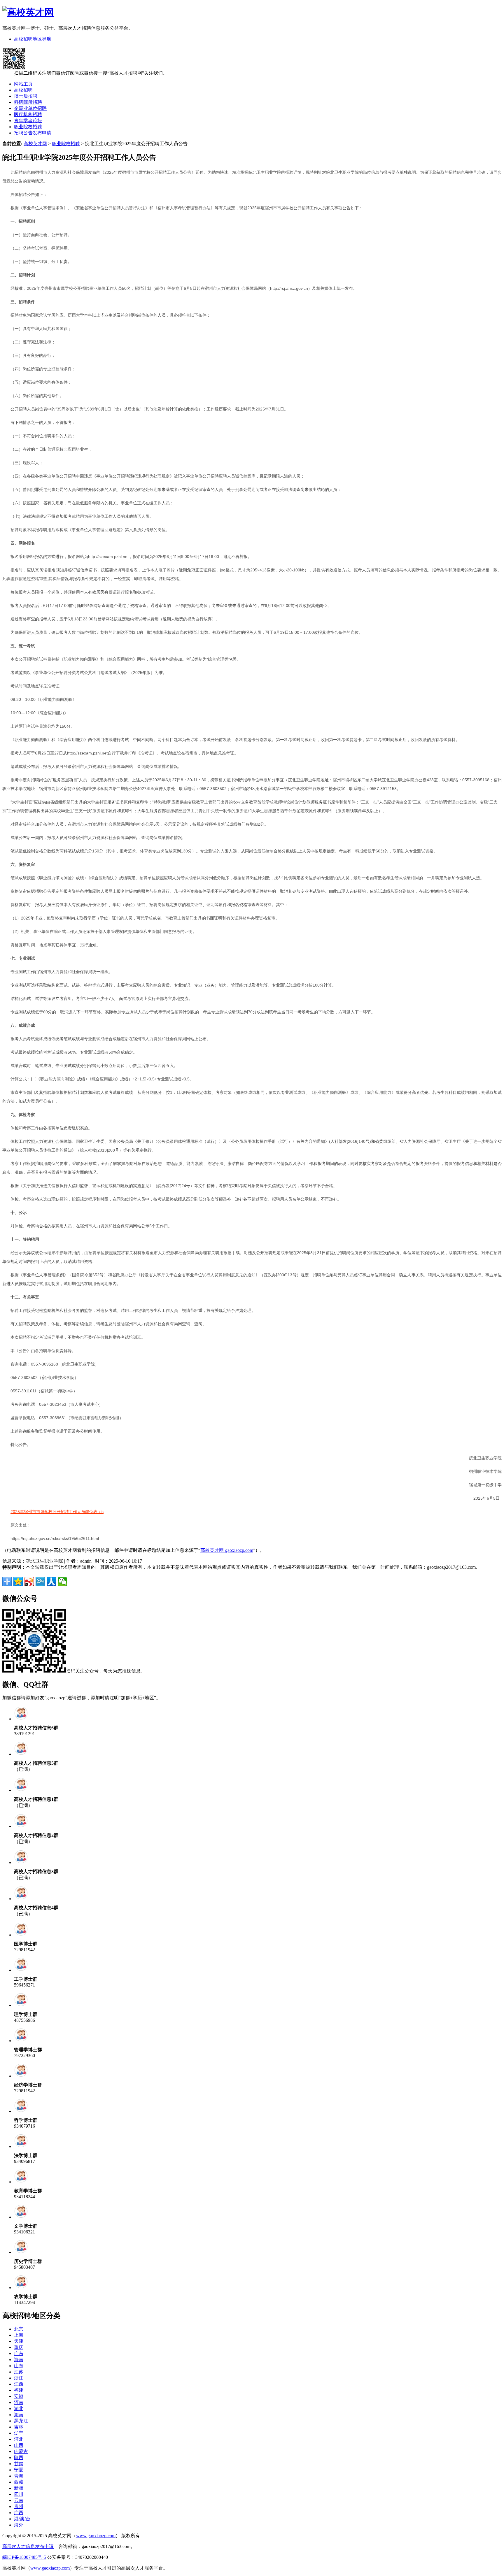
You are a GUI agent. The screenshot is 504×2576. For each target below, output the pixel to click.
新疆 (19, 2488)
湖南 (19, 2415)
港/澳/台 (22, 2519)
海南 (19, 2360)
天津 (19, 2341)
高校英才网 (35, 144)
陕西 (19, 2457)
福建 (19, 2390)
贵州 (19, 2506)
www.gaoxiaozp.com (96, 2536)
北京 (19, 2329)
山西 (19, 2445)
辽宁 (19, 2433)
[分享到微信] (62, 1582)
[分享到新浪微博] (29, 1582)
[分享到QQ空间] (18, 1582)
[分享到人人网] (51, 1582)
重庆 (19, 2347)
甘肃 (19, 2464)
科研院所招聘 (28, 102)
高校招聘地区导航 (33, 39)
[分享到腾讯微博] (40, 1582)
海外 (19, 2525)
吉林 (19, 2427)
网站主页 (23, 84)
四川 (19, 2494)
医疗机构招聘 (28, 114)
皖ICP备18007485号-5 (24, 2557)
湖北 (19, 2409)
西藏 (19, 2482)
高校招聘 (23, 90)
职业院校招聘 (28, 127)
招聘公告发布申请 (33, 133)
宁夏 (19, 2470)
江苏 (19, 2372)
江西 (19, 2384)
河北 (19, 2439)
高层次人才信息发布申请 (28, 2546)
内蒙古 (21, 2451)
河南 (19, 2402)
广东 (19, 2353)
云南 (19, 2500)
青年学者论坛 (28, 121)
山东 (19, 2366)
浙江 (19, 2378)
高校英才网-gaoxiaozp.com (227, 1550)
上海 (19, 2335)
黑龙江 (21, 2421)
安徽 (19, 2396)
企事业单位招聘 (30, 108)
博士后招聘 (26, 96)
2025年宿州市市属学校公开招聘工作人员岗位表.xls (57, 1512)
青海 (19, 2476)
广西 (19, 2513)
